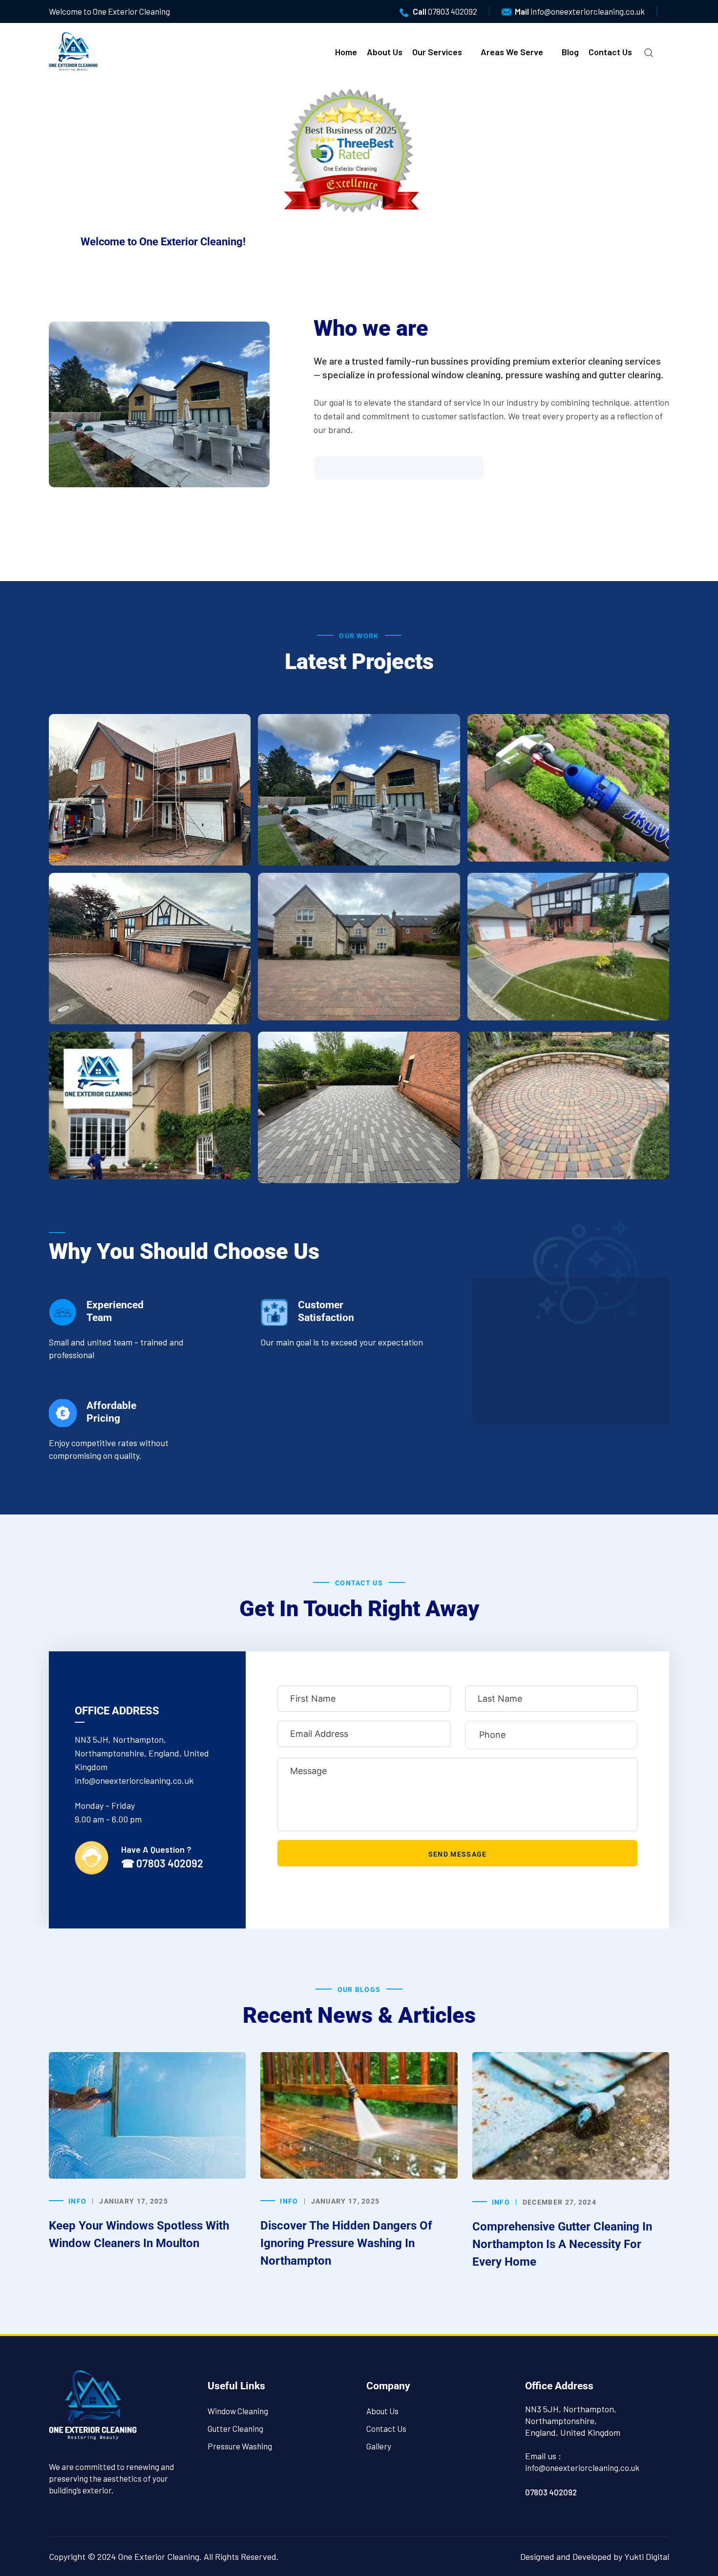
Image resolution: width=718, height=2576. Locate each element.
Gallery (379, 2446)
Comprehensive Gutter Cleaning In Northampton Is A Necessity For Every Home (562, 2244)
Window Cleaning (238, 2411)
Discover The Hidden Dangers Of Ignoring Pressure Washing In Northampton (346, 2243)
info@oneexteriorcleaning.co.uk (588, 11)
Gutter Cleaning (235, 2428)
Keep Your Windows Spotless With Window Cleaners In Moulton (139, 2234)
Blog (570, 52)
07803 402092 (453, 11)
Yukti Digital (647, 2556)
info (77, 2201)
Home (346, 52)
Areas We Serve (512, 52)
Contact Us (610, 52)
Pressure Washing (240, 2446)
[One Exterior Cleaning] (73, 50)
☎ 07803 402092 (162, 1863)
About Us (385, 52)
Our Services (437, 52)
